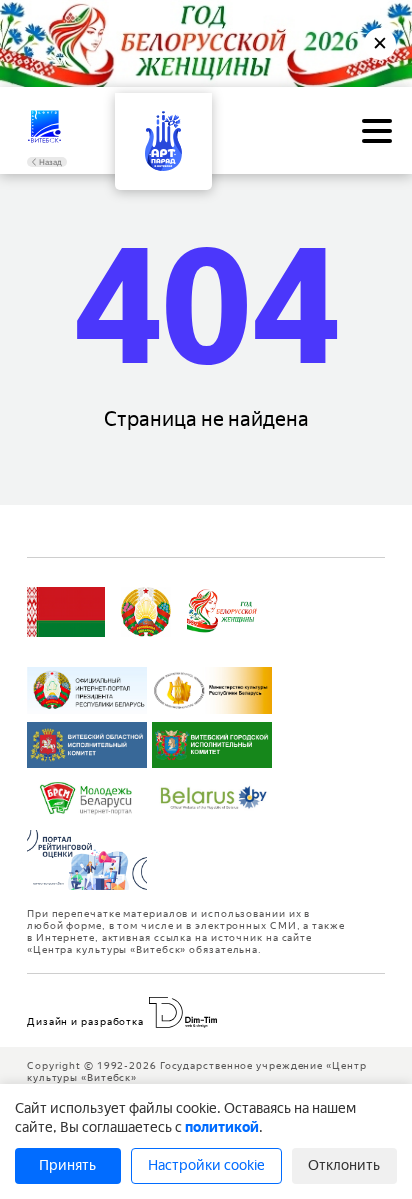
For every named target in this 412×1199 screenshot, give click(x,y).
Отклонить (344, 1165)
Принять (67, 1165)
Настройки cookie (206, 1165)
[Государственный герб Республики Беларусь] (146, 612)
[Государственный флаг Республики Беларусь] (66, 612)
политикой (222, 1127)
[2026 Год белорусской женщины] (222, 612)
